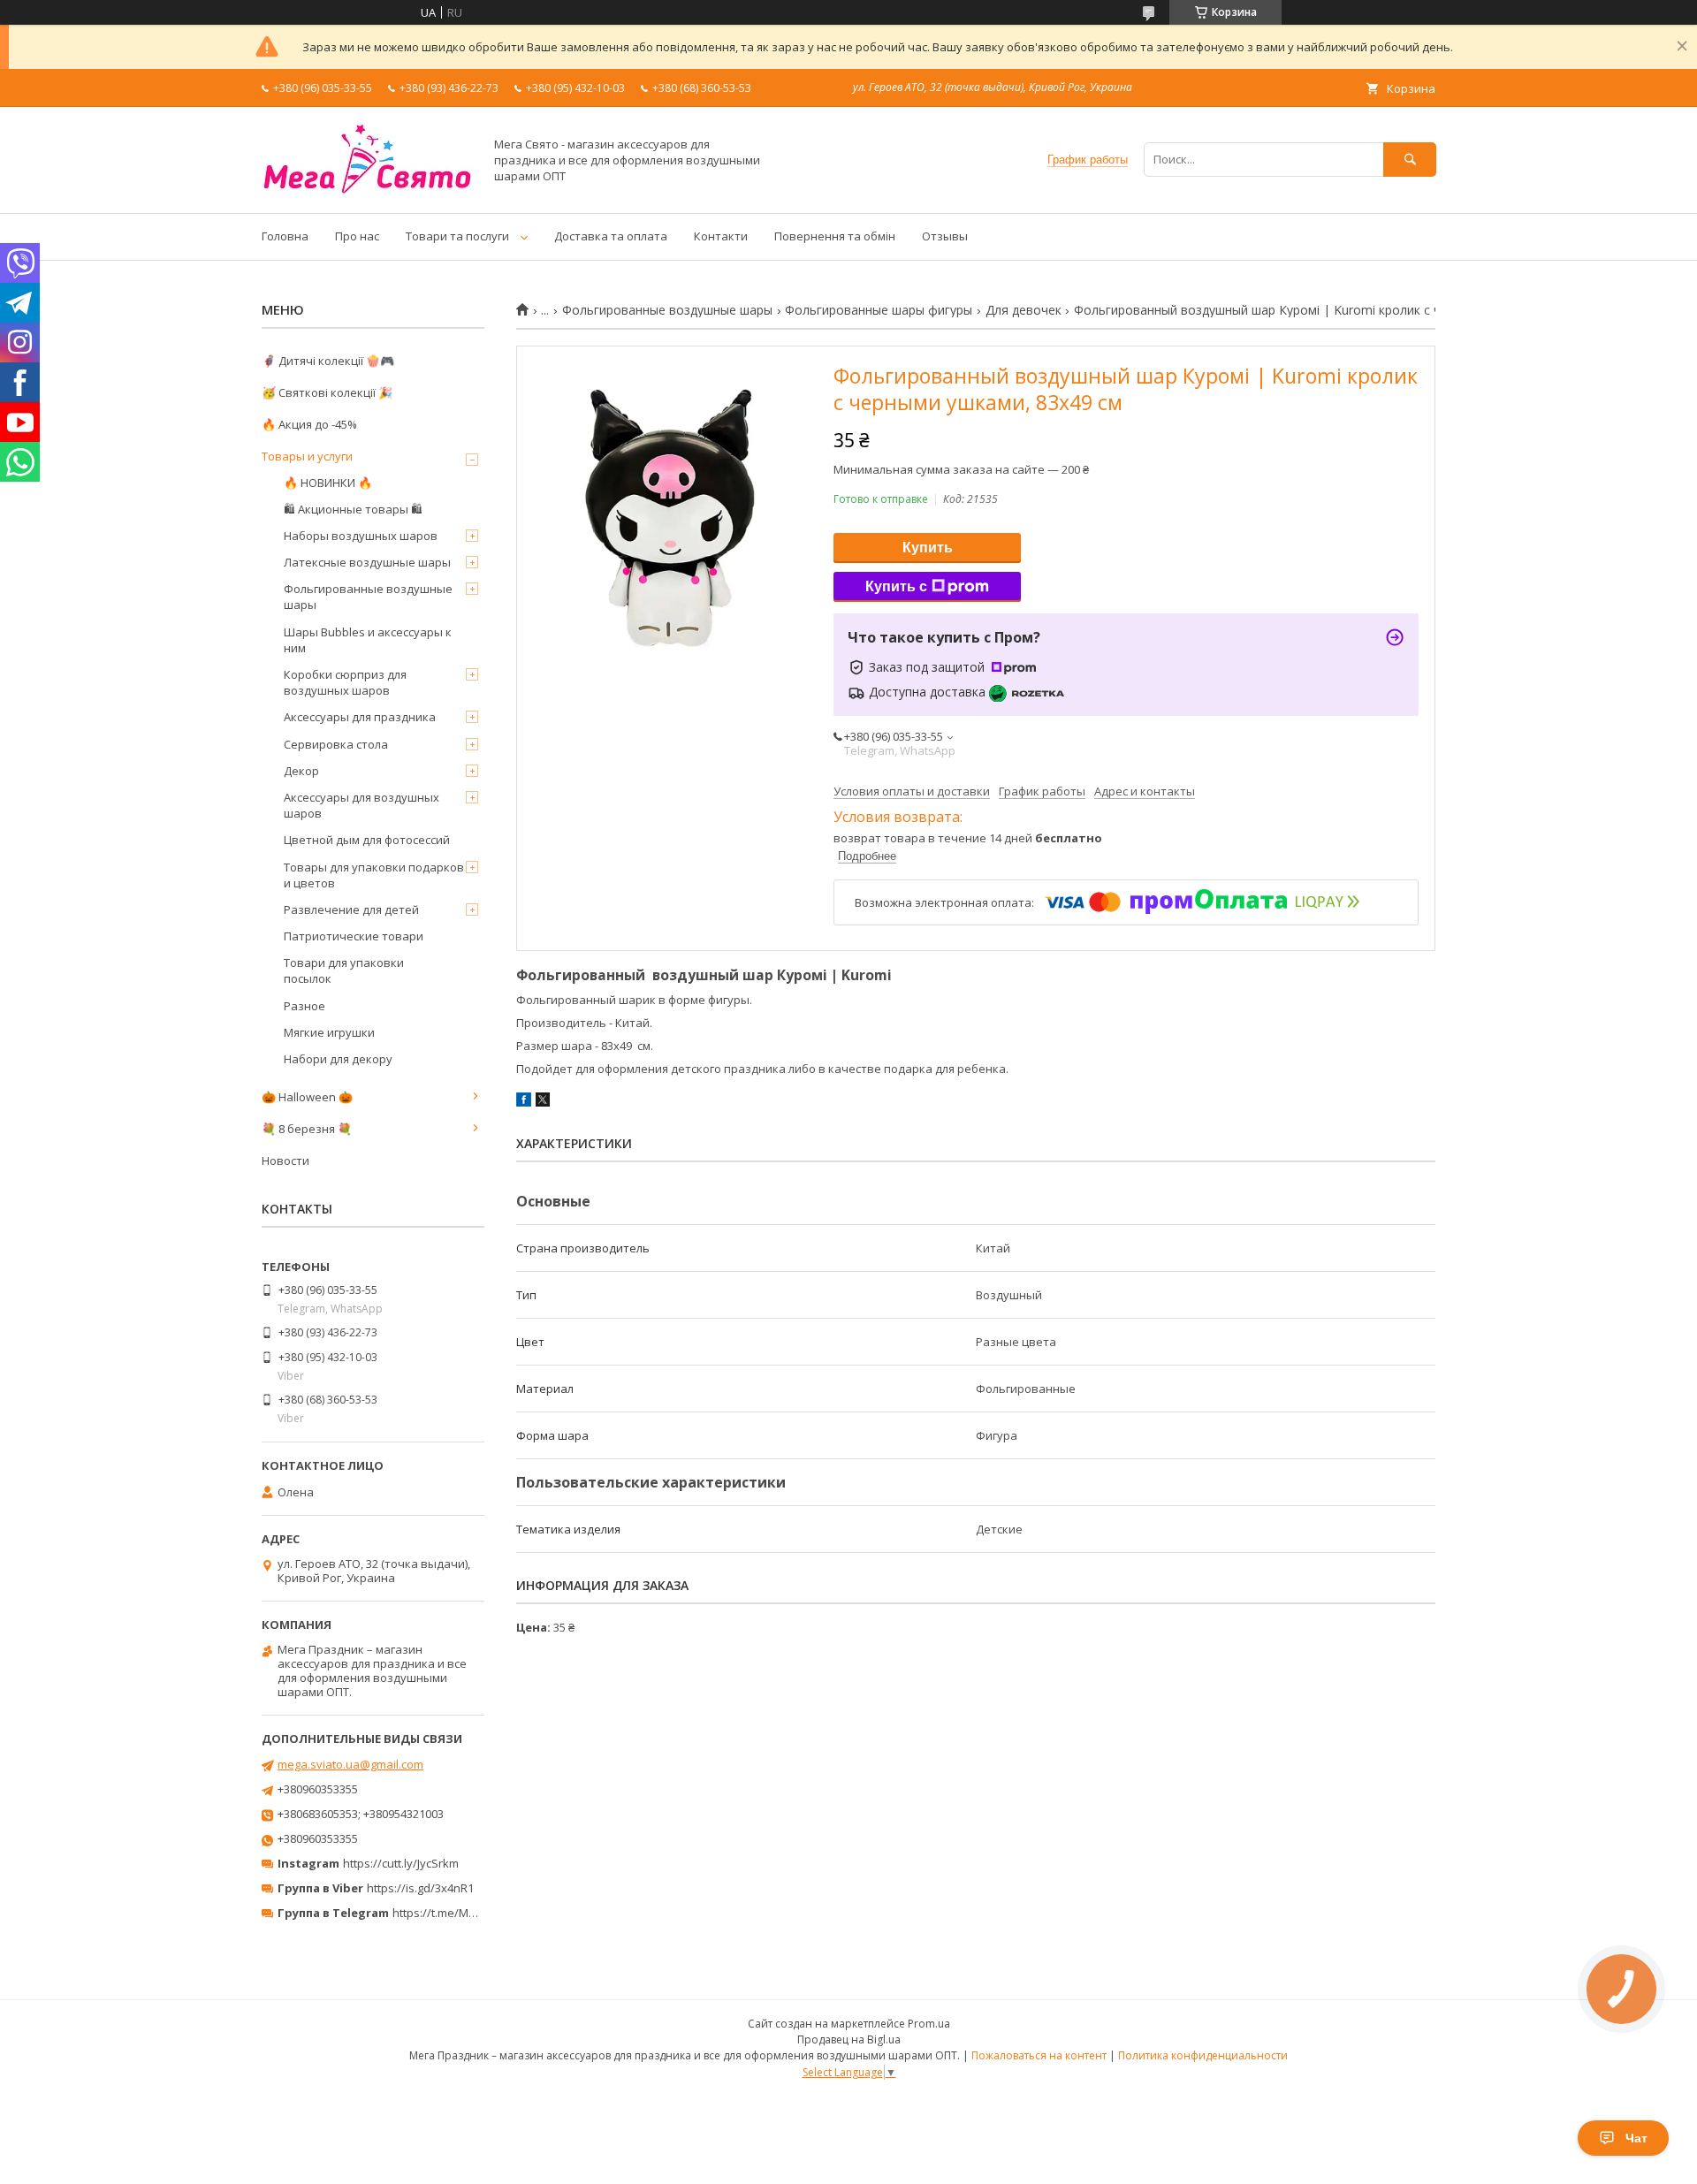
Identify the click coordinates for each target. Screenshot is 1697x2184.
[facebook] (524, 1102)
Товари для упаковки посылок (344, 970)
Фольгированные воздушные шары (667, 310)
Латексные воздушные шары (367, 562)
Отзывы (945, 236)
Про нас (357, 236)
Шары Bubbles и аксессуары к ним (368, 640)
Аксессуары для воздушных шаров (361, 805)
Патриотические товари (354, 936)
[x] (543, 1102)
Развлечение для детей (351, 909)
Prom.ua (929, 2024)
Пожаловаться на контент (1039, 2055)
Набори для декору (338, 1059)
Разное (304, 1006)
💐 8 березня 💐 (307, 1129)
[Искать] (1410, 160)
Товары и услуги (307, 456)
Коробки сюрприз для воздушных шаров (345, 682)
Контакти (721, 236)
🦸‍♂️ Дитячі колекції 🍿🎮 (328, 361)
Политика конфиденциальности (1203, 2055)
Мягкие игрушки (329, 1032)
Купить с (896, 586)
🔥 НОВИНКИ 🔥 (328, 483)
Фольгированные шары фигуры (879, 310)
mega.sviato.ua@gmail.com (350, 1764)
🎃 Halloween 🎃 (307, 1097)
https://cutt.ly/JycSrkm (401, 1863)
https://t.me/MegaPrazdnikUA (472, 1913)
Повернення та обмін (835, 236)
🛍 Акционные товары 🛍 (353, 509)
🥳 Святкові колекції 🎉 (327, 392)
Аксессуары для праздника (360, 717)
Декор (301, 771)
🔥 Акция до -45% (309, 424)
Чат (1636, 2138)
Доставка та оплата (611, 236)
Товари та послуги (457, 236)
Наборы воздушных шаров (361, 536)
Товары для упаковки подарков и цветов (374, 875)
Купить (928, 548)
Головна (285, 236)
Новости (285, 1160)
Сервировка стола (336, 744)
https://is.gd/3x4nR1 (420, 1888)
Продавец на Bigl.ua (849, 2039)
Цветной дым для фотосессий (367, 840)
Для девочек (1024, 310)
